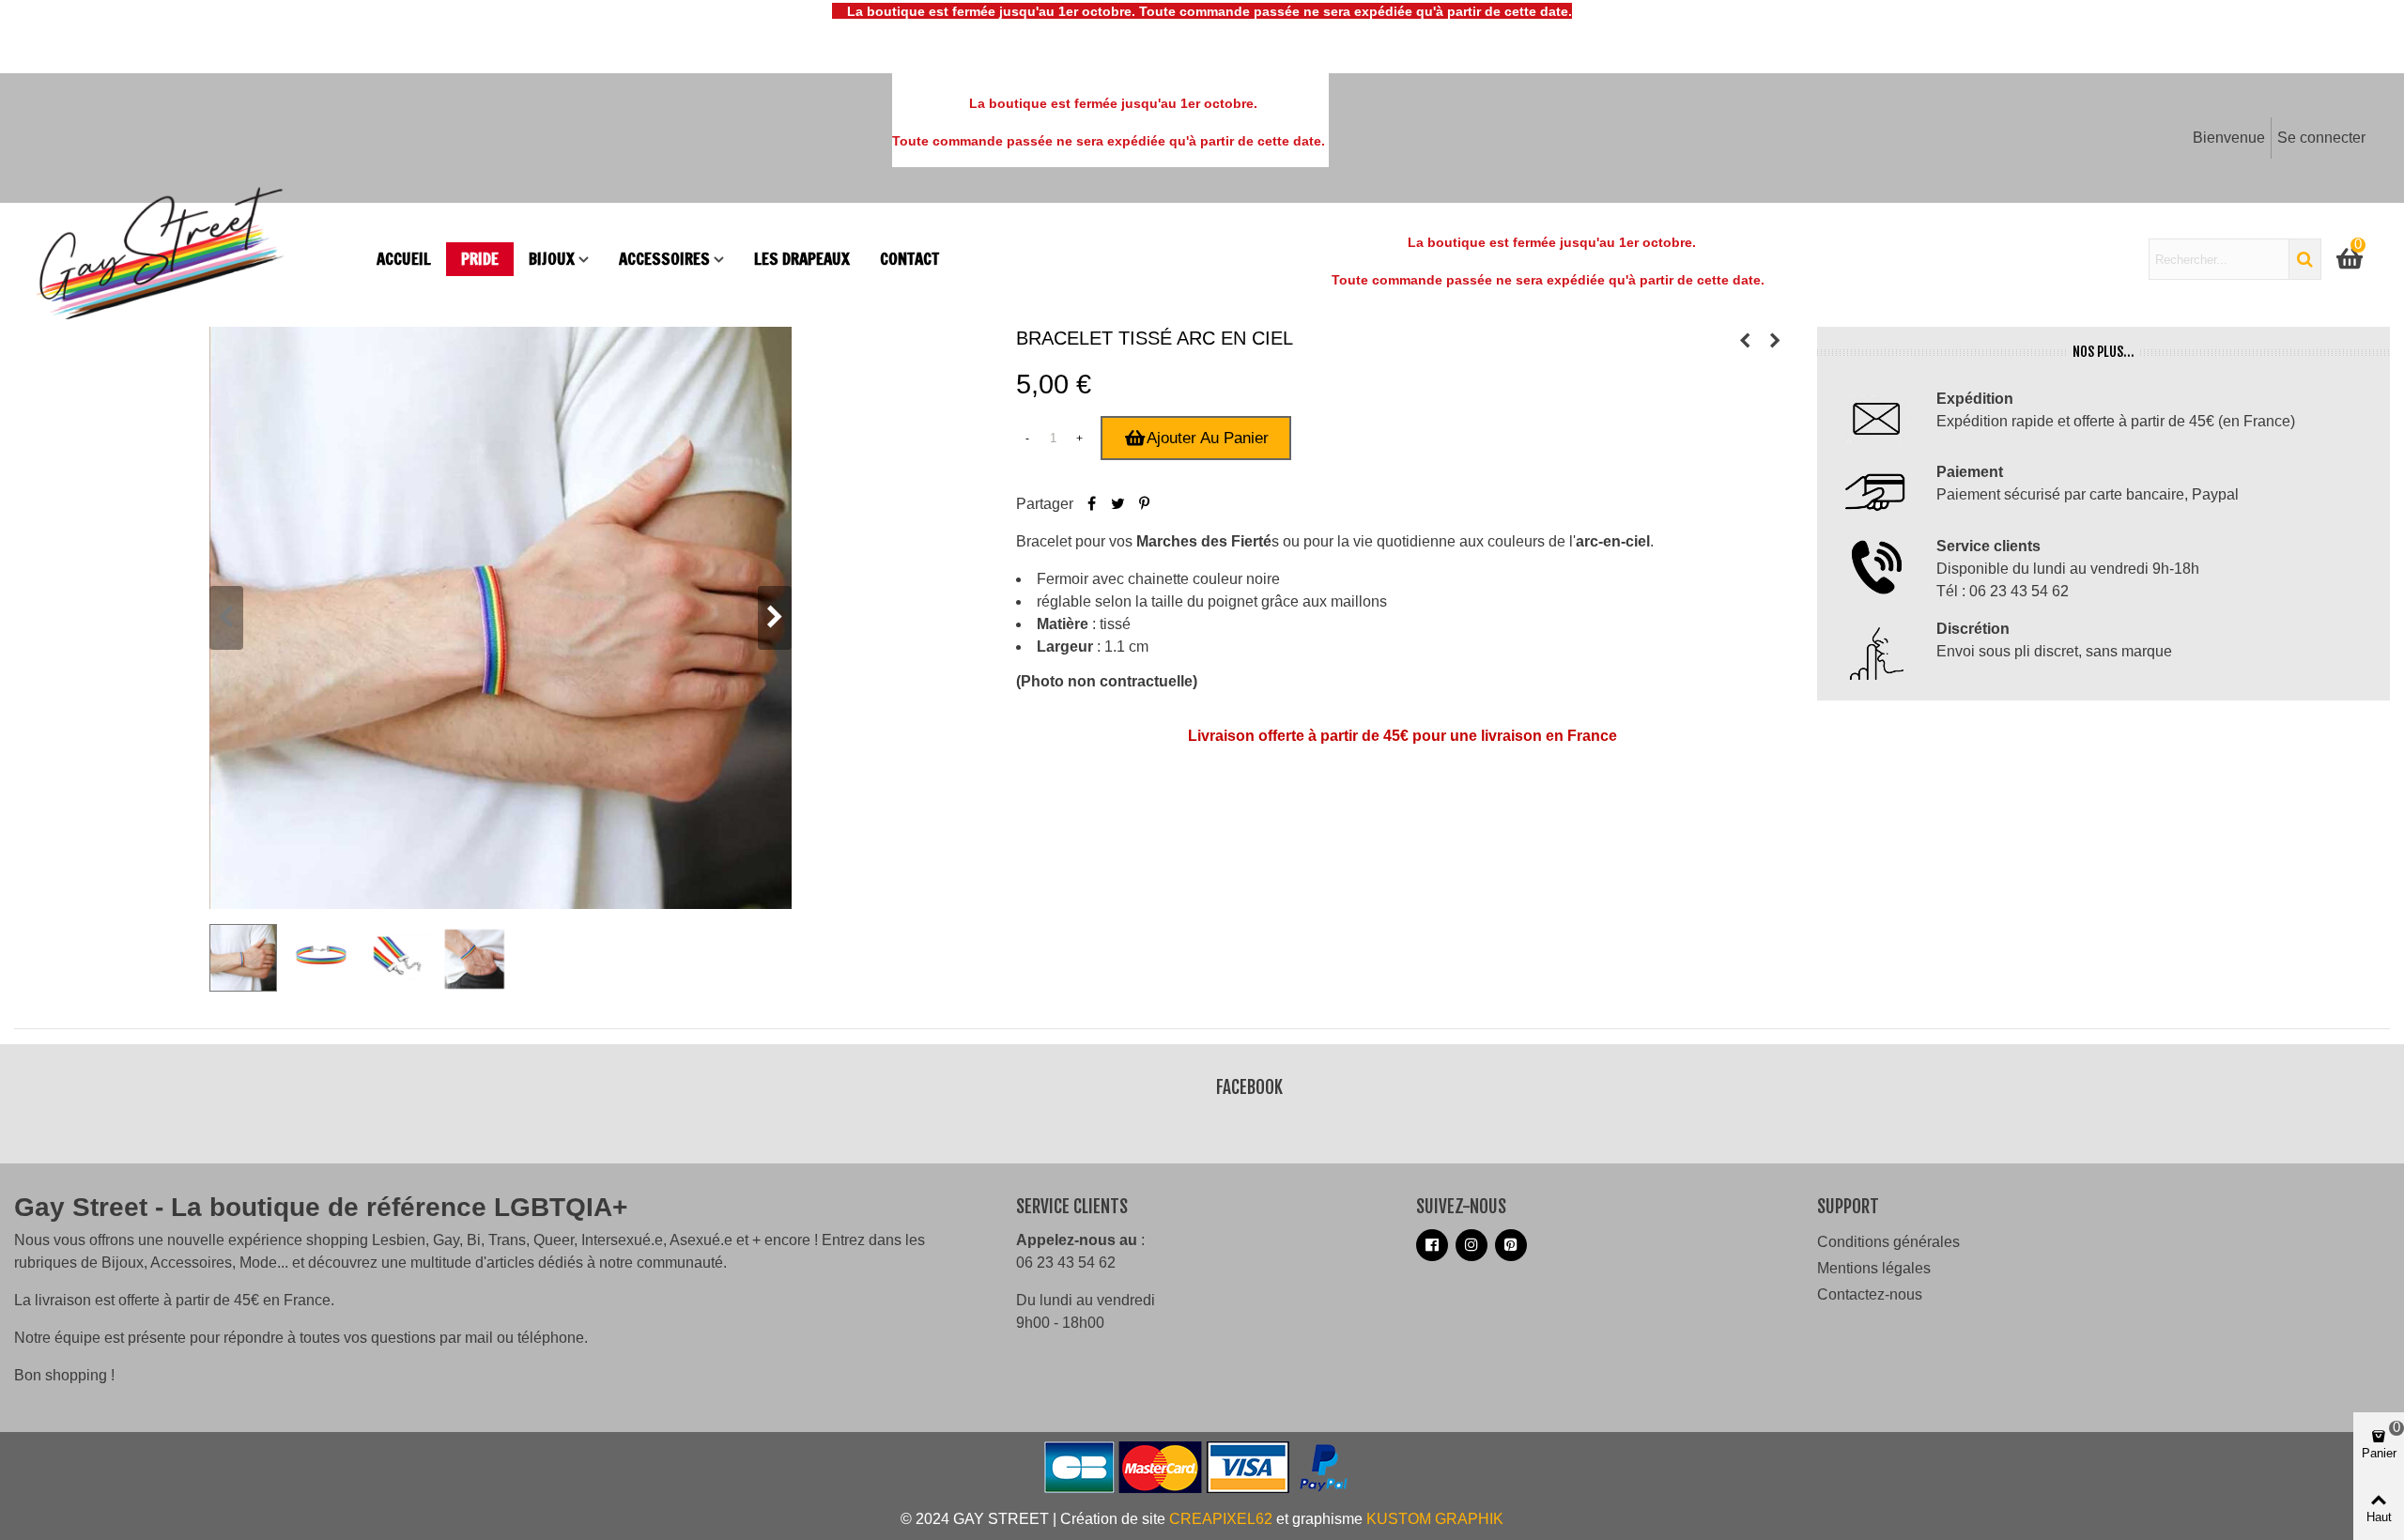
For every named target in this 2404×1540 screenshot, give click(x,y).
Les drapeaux (802, 259)
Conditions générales (1888, 1242)
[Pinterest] (1145, 504)
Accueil (404, 259)
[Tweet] (1118, 504)
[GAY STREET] (197, 259)
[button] (775, 618)
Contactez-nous (1870, 1294)
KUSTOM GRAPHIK (1435, 1519)
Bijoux (552, 259)
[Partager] (1092, 504)
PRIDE (480, 259)
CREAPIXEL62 (1221, 1519)
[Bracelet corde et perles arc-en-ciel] (1745, 341)
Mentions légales (1874, 1268)
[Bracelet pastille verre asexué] (1775, 341)
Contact (909, 259)
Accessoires (664, 259)
